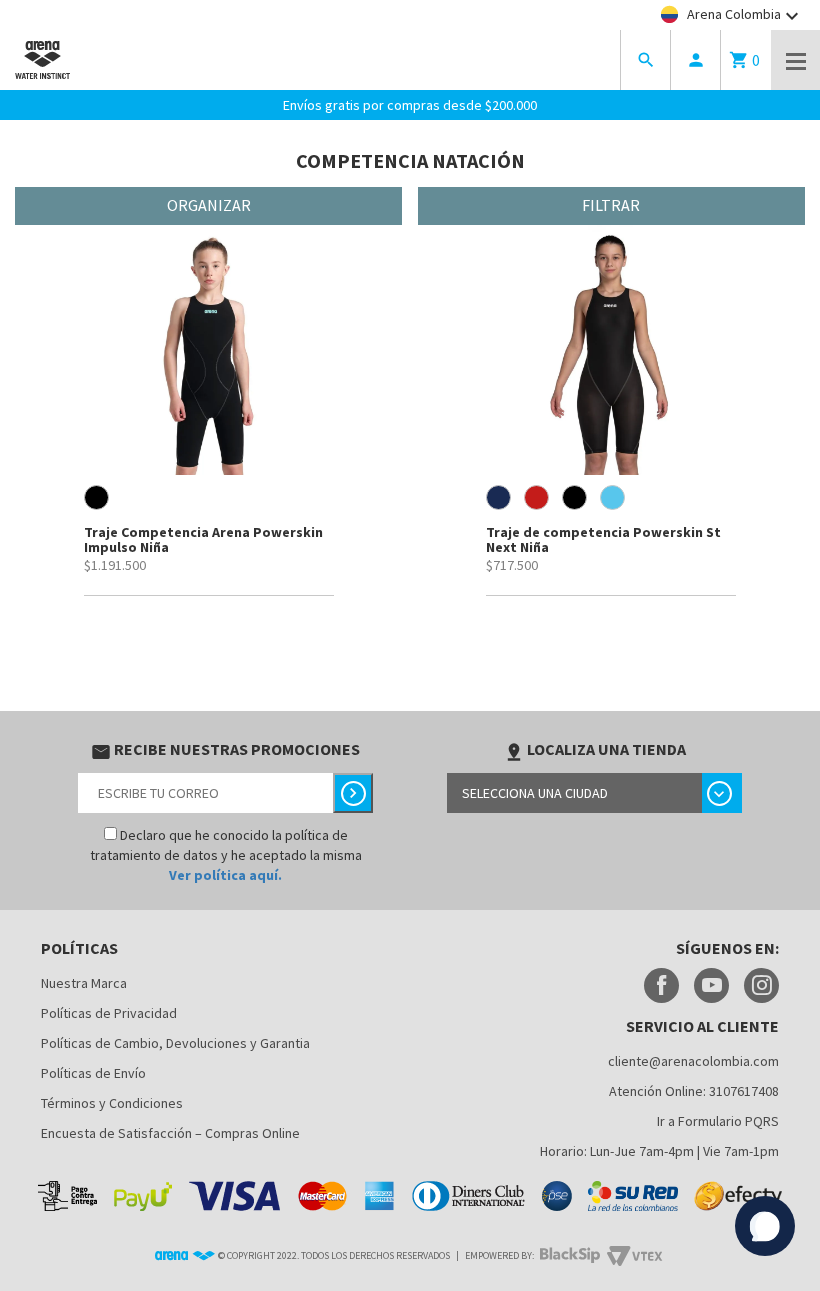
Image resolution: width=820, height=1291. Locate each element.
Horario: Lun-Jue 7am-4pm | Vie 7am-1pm (659, 1151)
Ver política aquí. (225, 875)
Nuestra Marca (84, 983)
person (696, 60)
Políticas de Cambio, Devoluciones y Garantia (175, 1043)
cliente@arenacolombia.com (693, 1061)
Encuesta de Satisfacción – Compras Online (170, 1133)
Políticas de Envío (93, 1073)
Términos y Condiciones (112, 1103)
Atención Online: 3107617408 (694, 1091)
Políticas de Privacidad (109, 1013)
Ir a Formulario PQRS (718, 1121)
